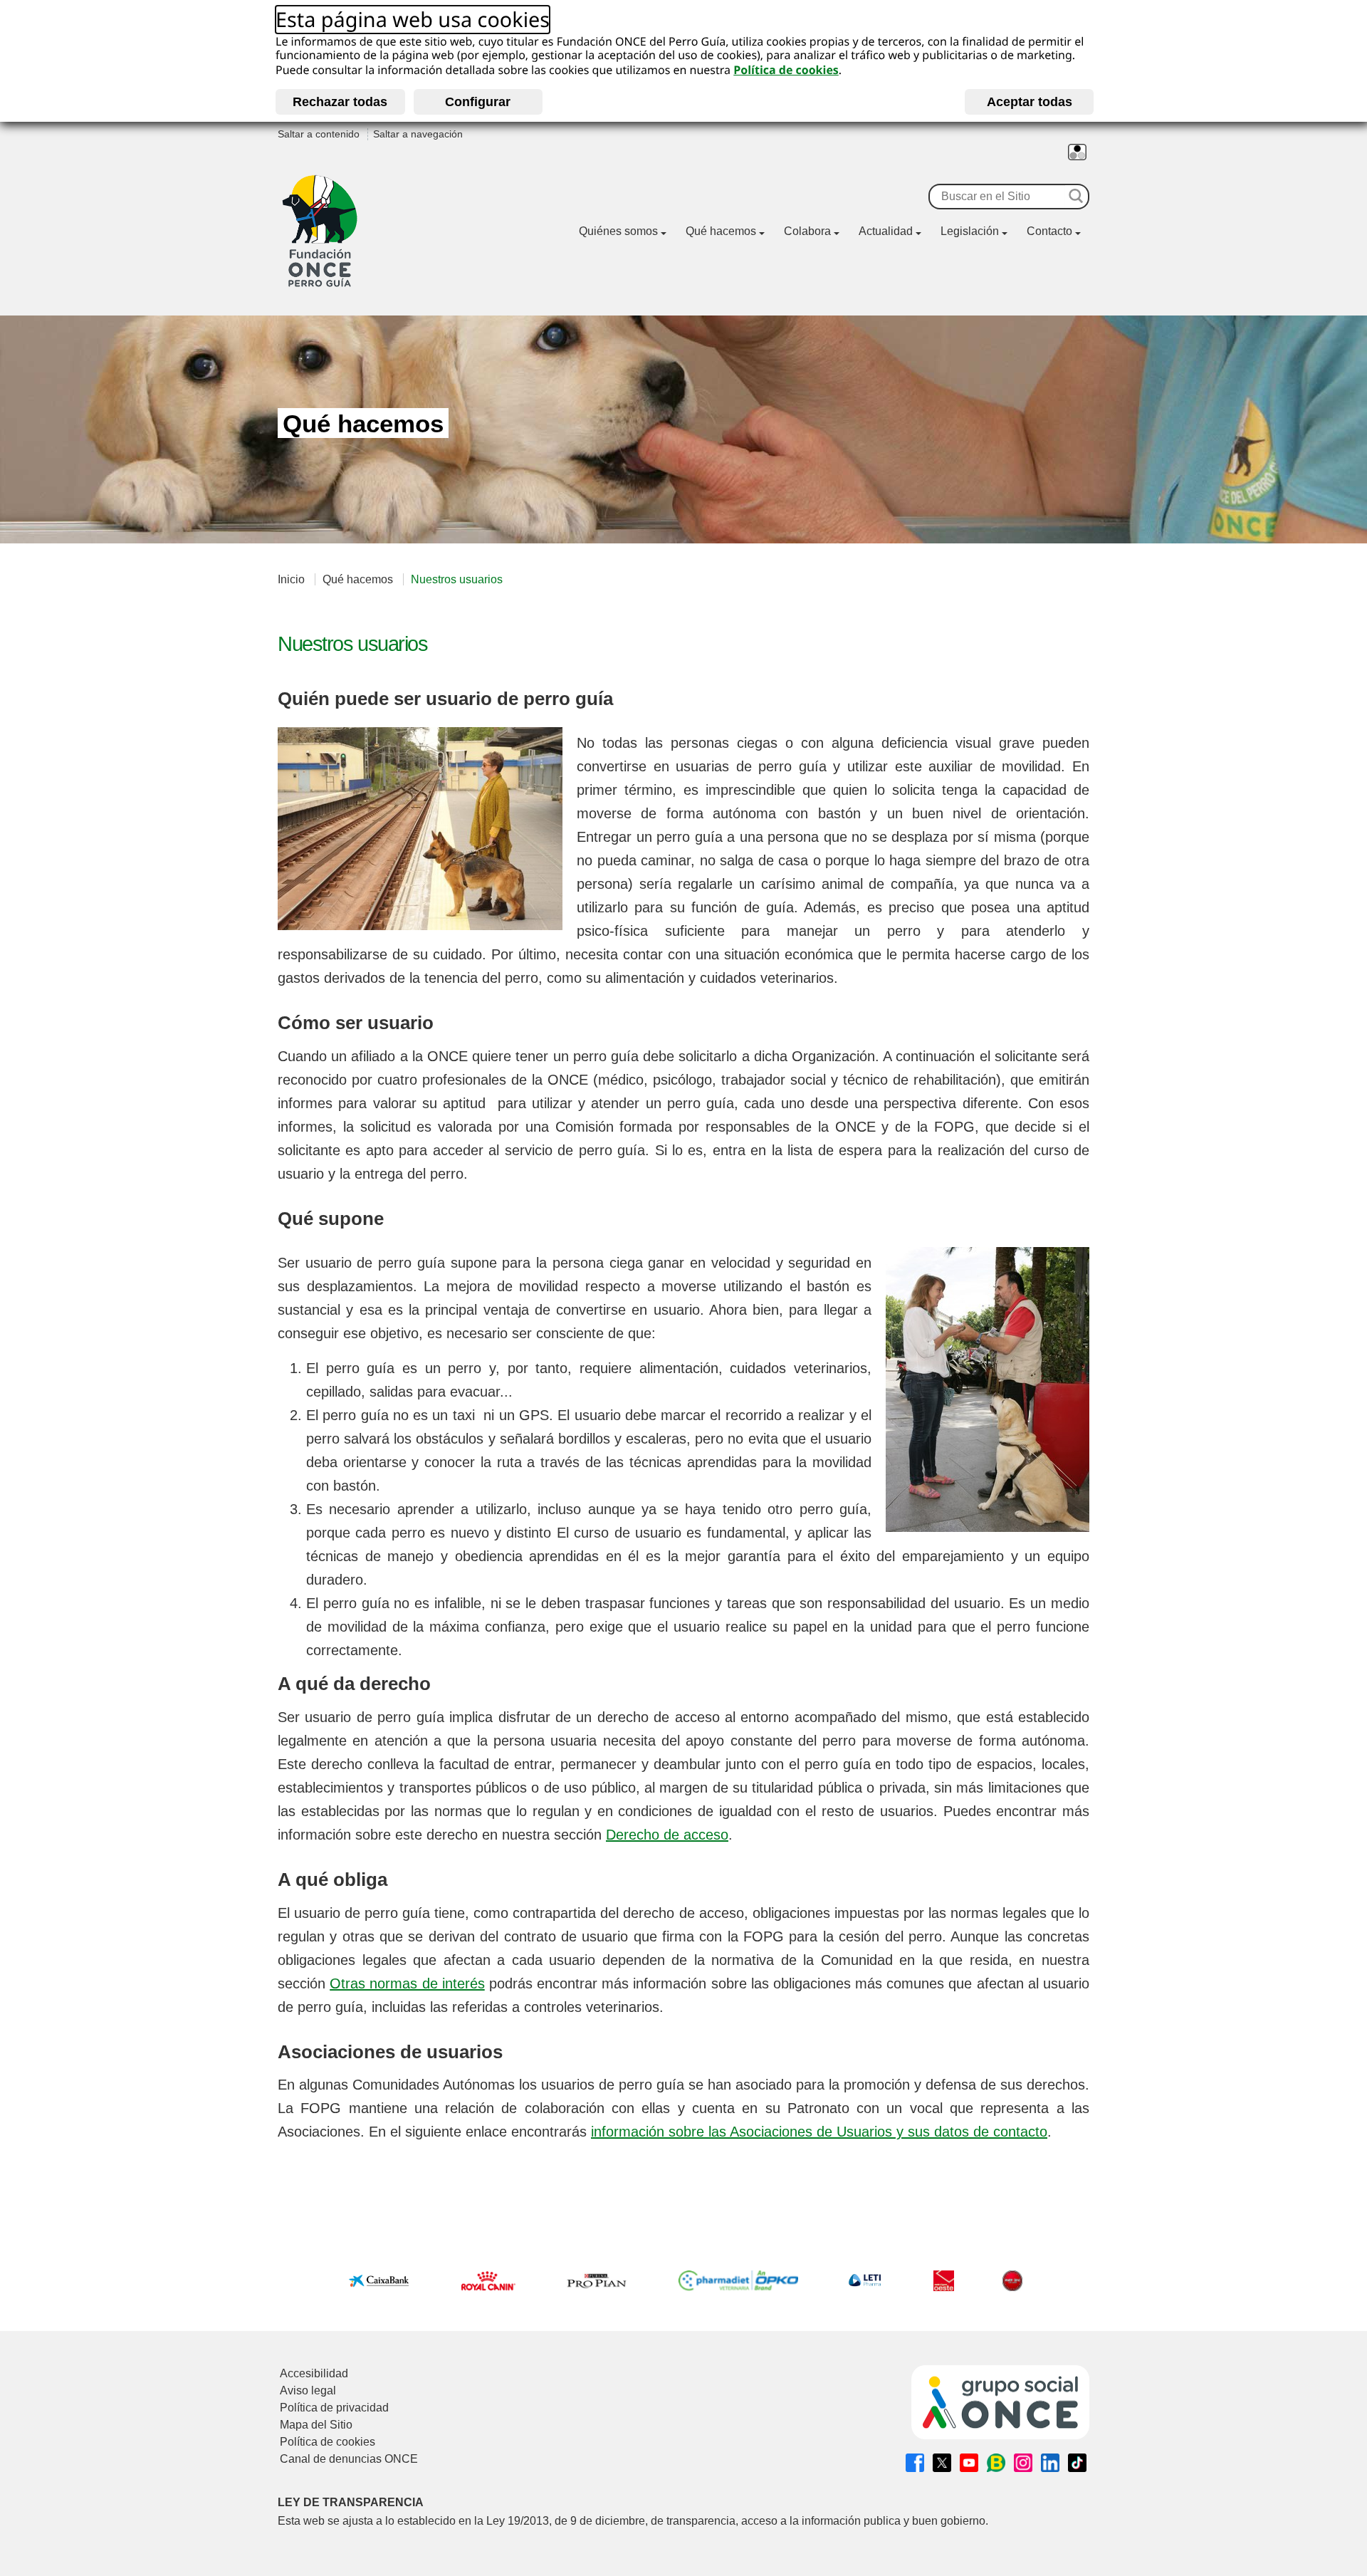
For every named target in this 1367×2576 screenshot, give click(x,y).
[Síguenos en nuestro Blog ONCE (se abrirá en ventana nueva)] (996, 2463)
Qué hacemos (358, 579)
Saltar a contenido (319, 134)
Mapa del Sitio (316, 2425)
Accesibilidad (314, 2373)
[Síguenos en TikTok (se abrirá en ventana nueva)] (1077, 2463)
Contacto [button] (1049, 231)
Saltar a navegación (418, 134)
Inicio (291, 579)
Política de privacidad (334, 2408)
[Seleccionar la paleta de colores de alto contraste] (1077, 152)
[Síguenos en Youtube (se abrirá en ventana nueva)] (969, 2463)
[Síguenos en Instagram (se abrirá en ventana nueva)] (1023, 2463)
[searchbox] (997, 197)
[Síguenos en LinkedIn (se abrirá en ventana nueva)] (1050, 2463)
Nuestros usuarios (457, 579)
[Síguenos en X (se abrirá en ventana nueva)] (942, 2463)
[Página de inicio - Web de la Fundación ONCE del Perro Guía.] (320, 231)
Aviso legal (308, 2390)
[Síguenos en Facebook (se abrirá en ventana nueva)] (915, 2463)
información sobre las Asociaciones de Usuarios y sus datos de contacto (819, 2132)
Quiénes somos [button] (618, 231)
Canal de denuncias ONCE (349, 2459)
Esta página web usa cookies (413, 20)
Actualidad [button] (886, 231)
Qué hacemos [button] (721, 231)
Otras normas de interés (407, 1983)
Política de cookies (786, 70)
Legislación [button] (970, 231)
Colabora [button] (807, 231)
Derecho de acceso (667, 1835)
